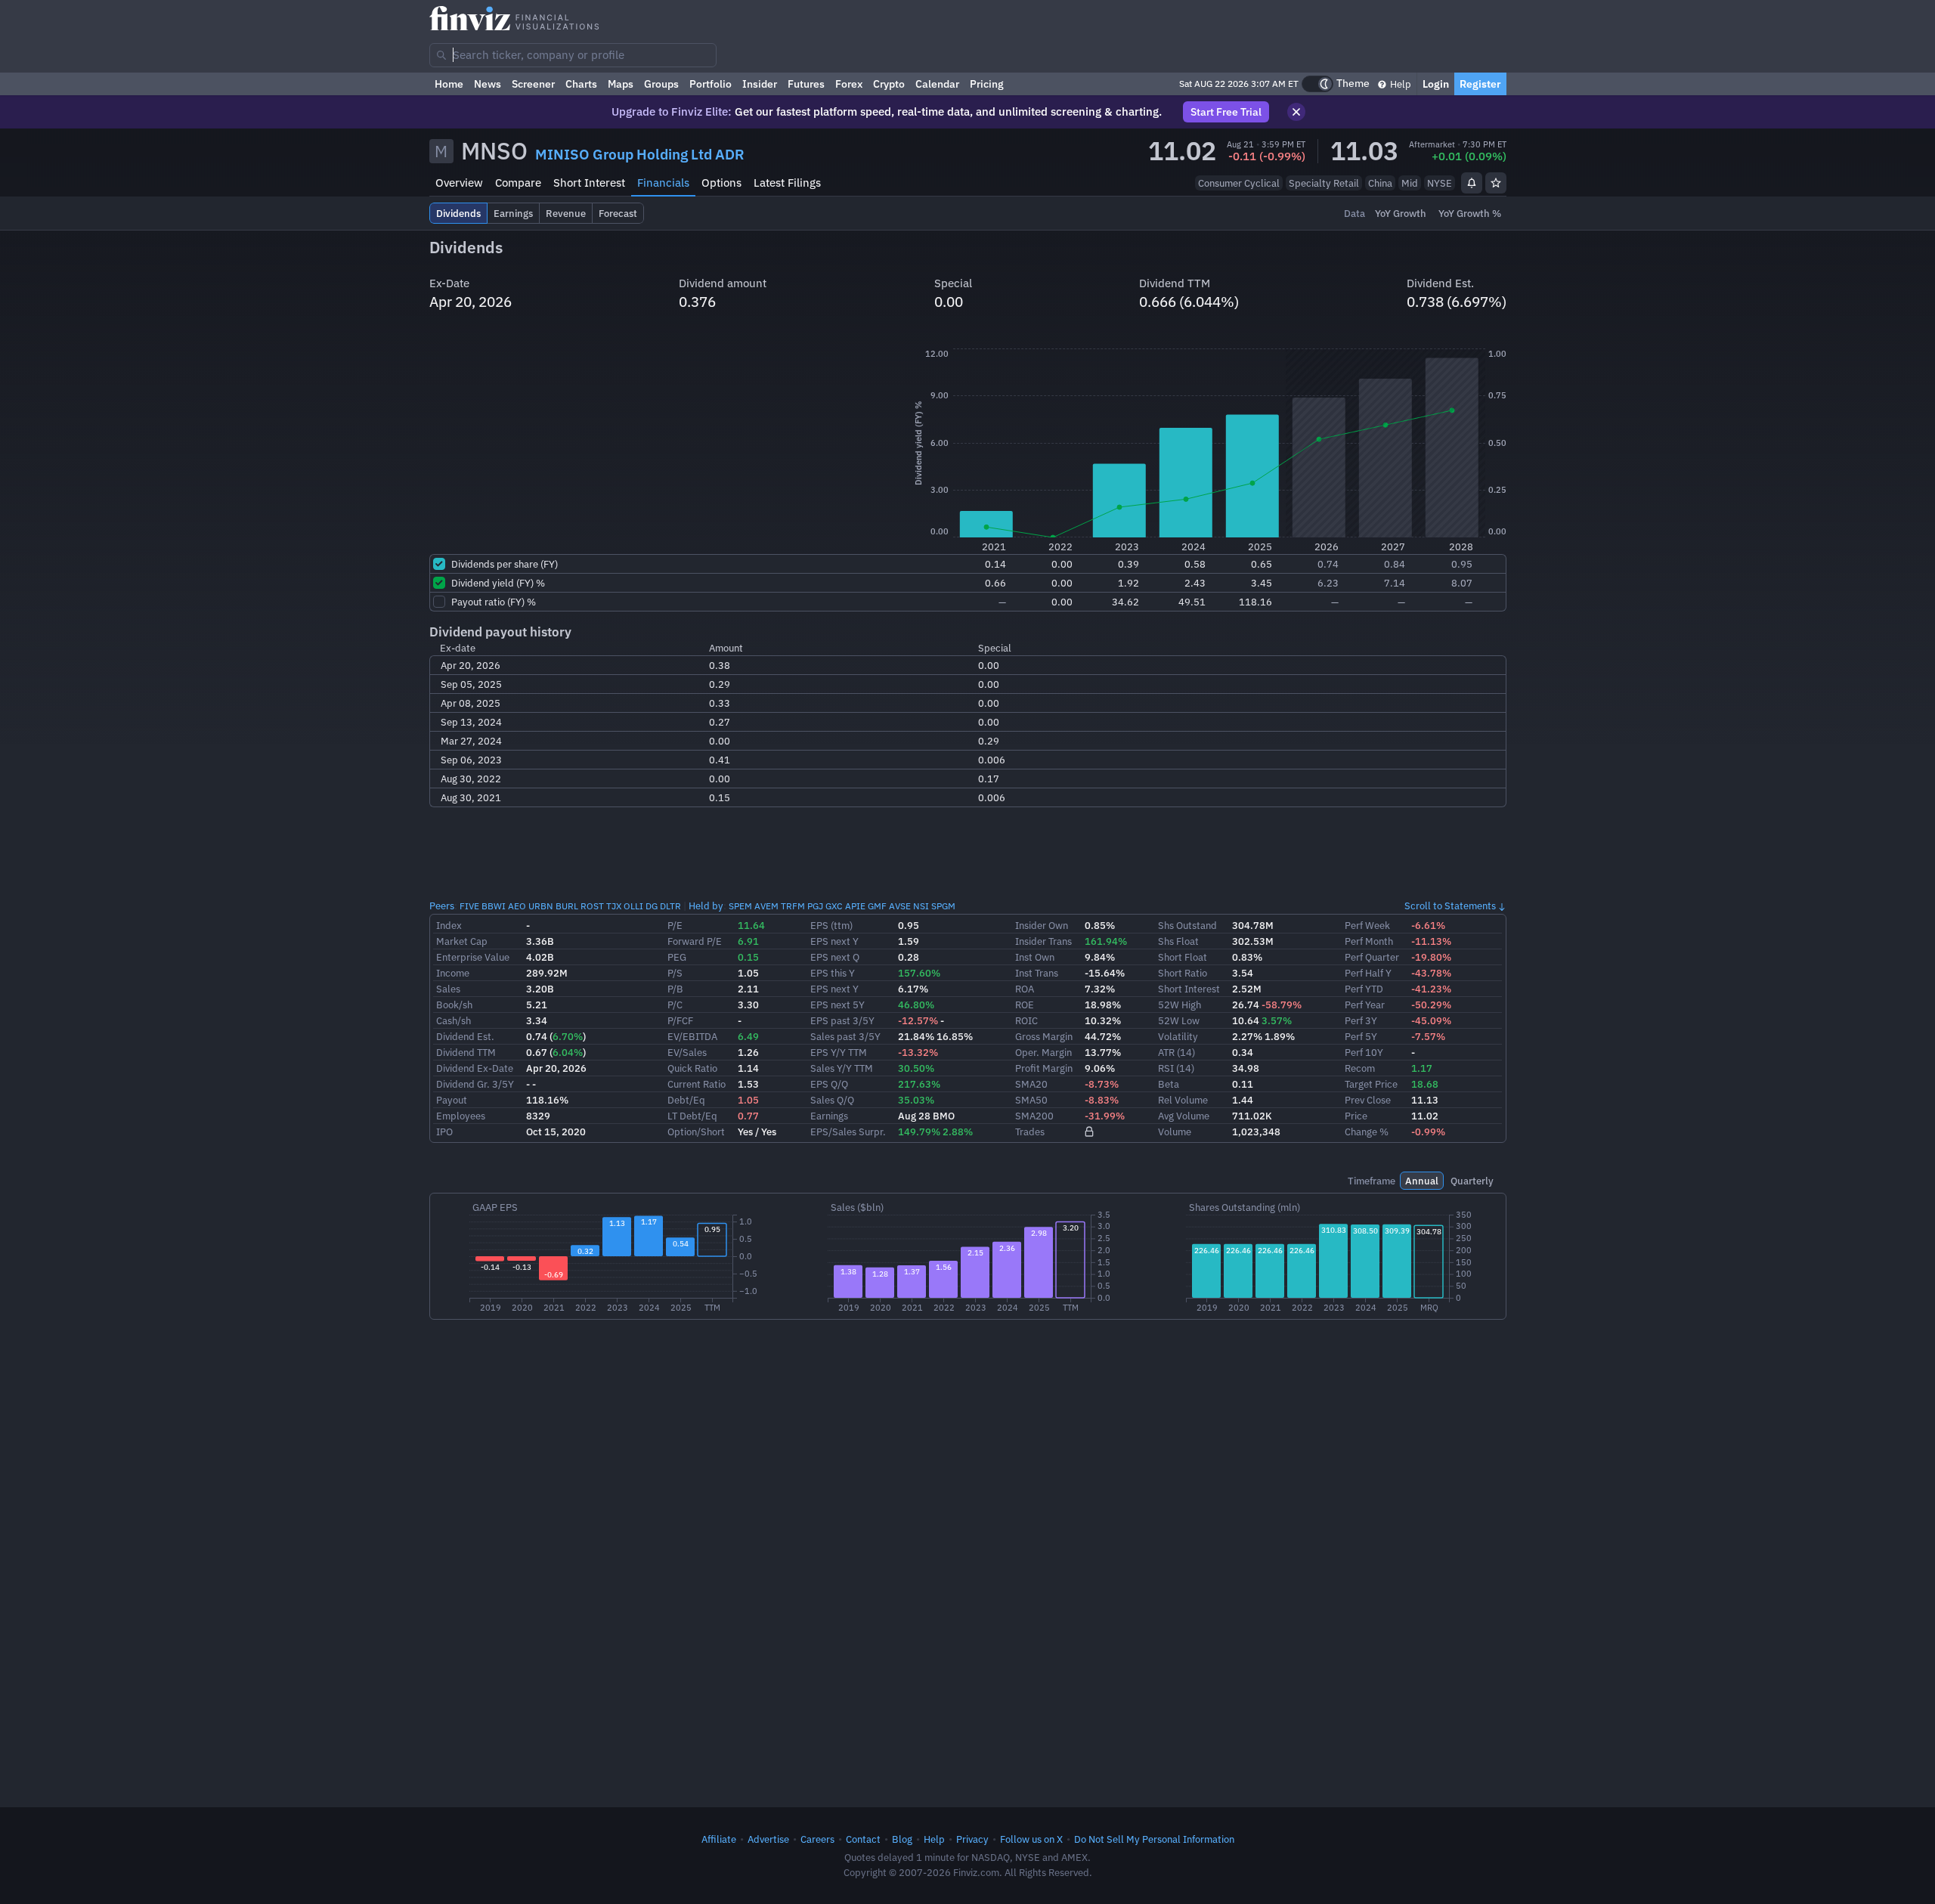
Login (1436, 84)
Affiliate (719, 1839)
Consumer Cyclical (1239, 183)
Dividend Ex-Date (475, 1068)
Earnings (829, 1116)
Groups (661, 84)
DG (652, 906)
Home (449, 84)
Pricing (987, 84)
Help (1399, 84)
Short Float (1183, 957)
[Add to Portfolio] (1496, 183)
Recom (1360, 1068)
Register (1480, 84)
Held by (706, 906)
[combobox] (573, 55)
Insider (760, 84)
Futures (806, 84)
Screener (533, 84)
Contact (863, 1839)
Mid (1410, 183)
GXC (834, 906)
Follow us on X (1031, 1839)
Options (721, 183)
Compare (518, 183)
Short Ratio (1183, 973)
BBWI (494, 906)
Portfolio (711, 84)
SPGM (943, 906)
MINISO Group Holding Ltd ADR (640, 154)
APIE (855, 906)
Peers (442, 906)
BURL (567, 906)
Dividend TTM (466, 1052)
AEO (517, 906)
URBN (541, 906)
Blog (902, 1839)
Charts (581, 84)
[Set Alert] (1472, 183)
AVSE (900, 906)
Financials (663, 183)
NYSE (1440, 183)
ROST (592, 906)
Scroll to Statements (1450, 906)
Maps (621, 84)
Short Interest (589, 183)
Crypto (889, 84)
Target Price (1371, 1084)
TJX (614, 906)
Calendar (937, 84)
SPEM (740, 906)
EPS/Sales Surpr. (848, 1132)
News (488, 84)
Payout (452, 1100)
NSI (921, 906)
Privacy (972, 1839)
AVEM (766, 906)
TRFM (793, 906)
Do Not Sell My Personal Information (1154, 1839)
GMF (877, 906)
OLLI (633, 906)
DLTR (670, 906)
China (1380, 183)
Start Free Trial (1226, 112)
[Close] (1296, 112)
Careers (817, 1839)
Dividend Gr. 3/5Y (475, 1084)
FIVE (469, 906)
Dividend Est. (465, 1036)
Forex (849, 84)
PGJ (815, 906)
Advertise (768, 1839)
